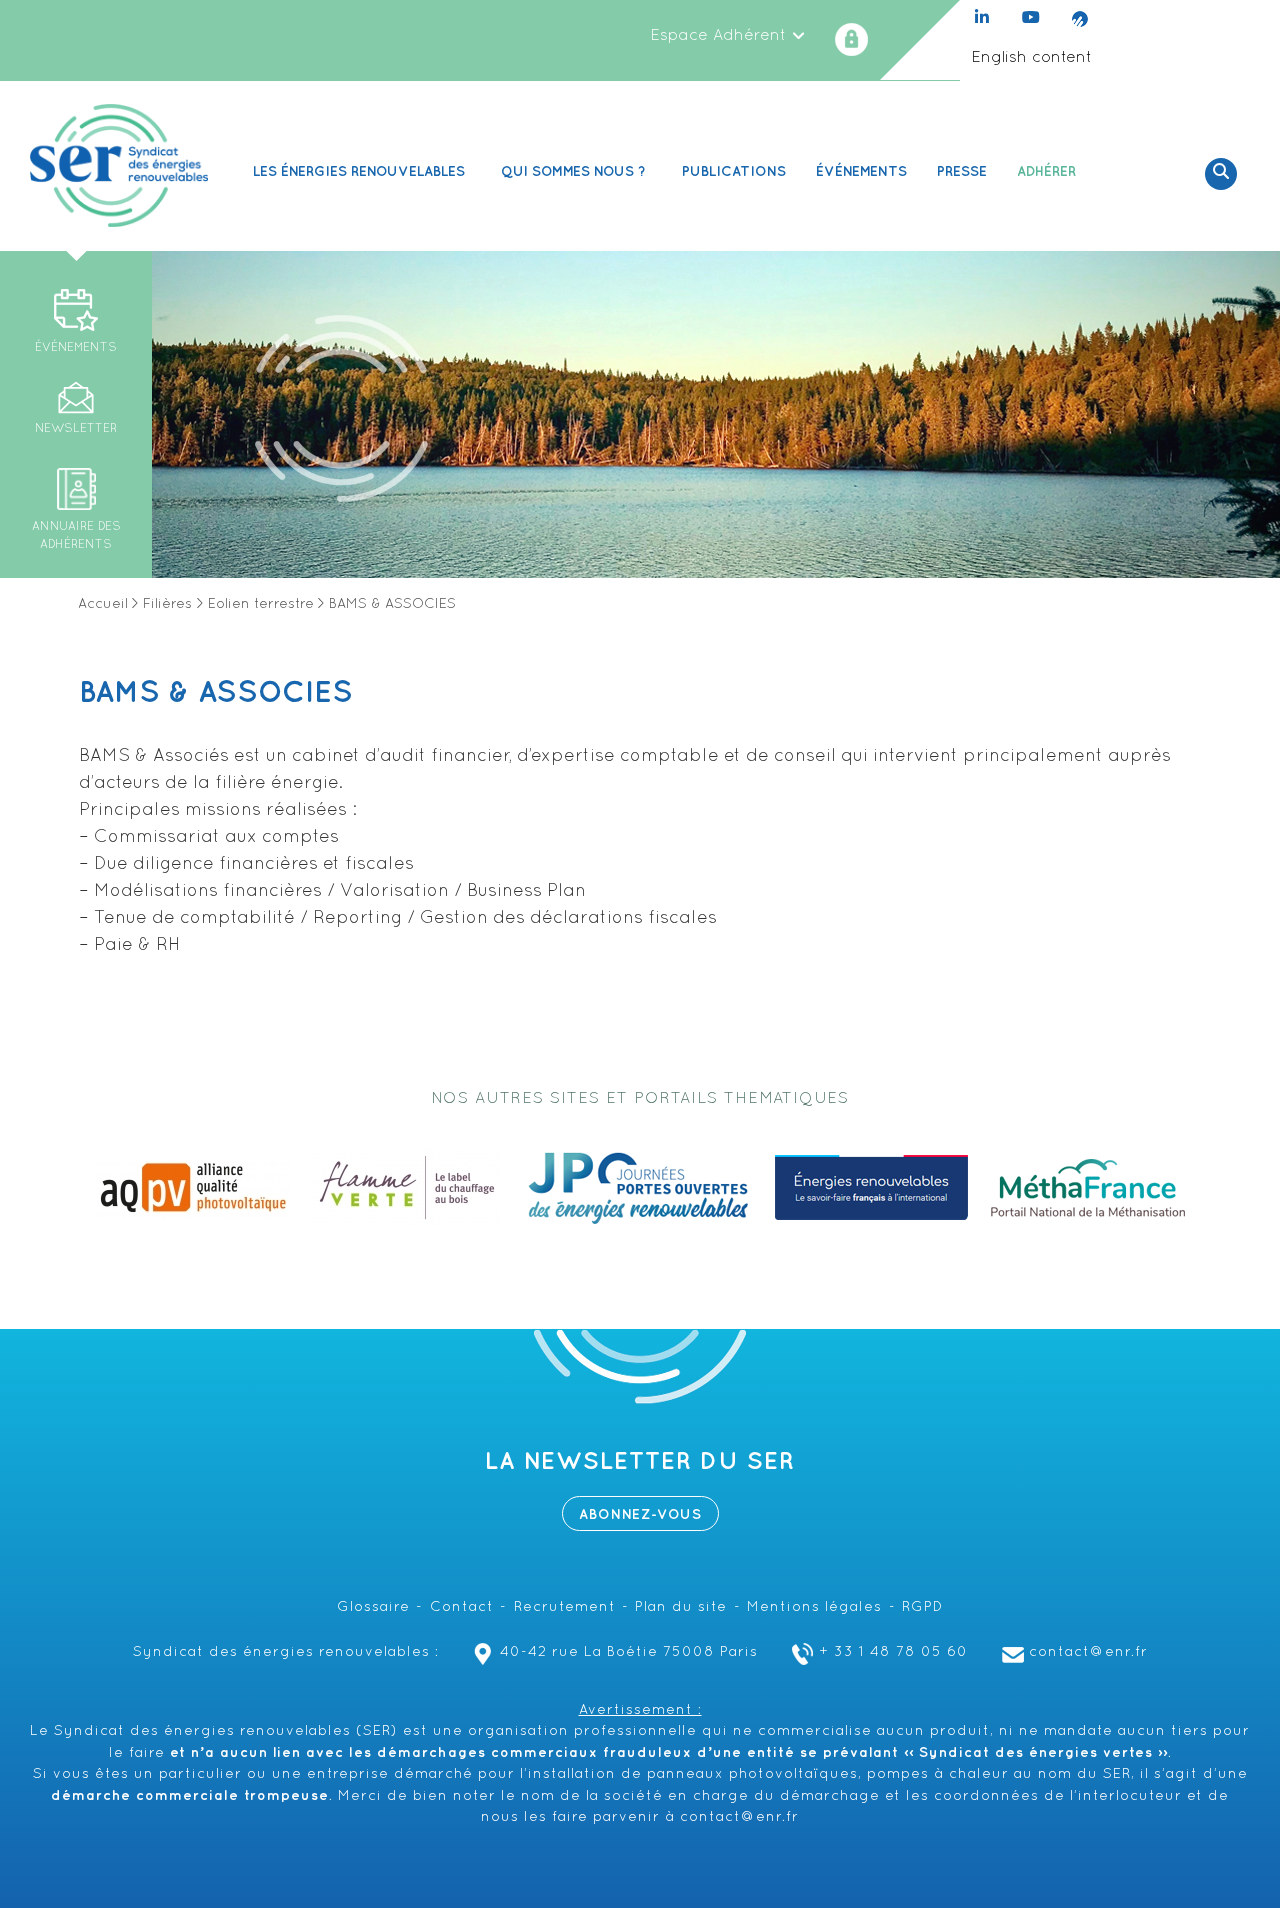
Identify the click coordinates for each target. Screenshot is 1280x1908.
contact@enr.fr (1088, 1652)
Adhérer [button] (1046, 171)
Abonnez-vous (640, 1514)
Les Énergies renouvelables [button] (359, 171)
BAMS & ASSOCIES (216, 693)
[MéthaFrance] (1088, 1188)
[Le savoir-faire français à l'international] (871, 1188)
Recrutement (565, 1607)
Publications (734, 171)
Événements (861, 171)
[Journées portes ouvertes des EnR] (638, 1188)
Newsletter (76, 428)
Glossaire (373, 1607)
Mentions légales (814, 1607)
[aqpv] (192, 1188)
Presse (962, 171)
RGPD (922, 1607)
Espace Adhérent (720, 36)
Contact (462, 1607)
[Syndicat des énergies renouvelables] (119, 166)
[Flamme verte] (406, 1188)
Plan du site (681, 1607)
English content (1031, 58)
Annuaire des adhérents (76, 536)
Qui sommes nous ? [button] (573, 171)
